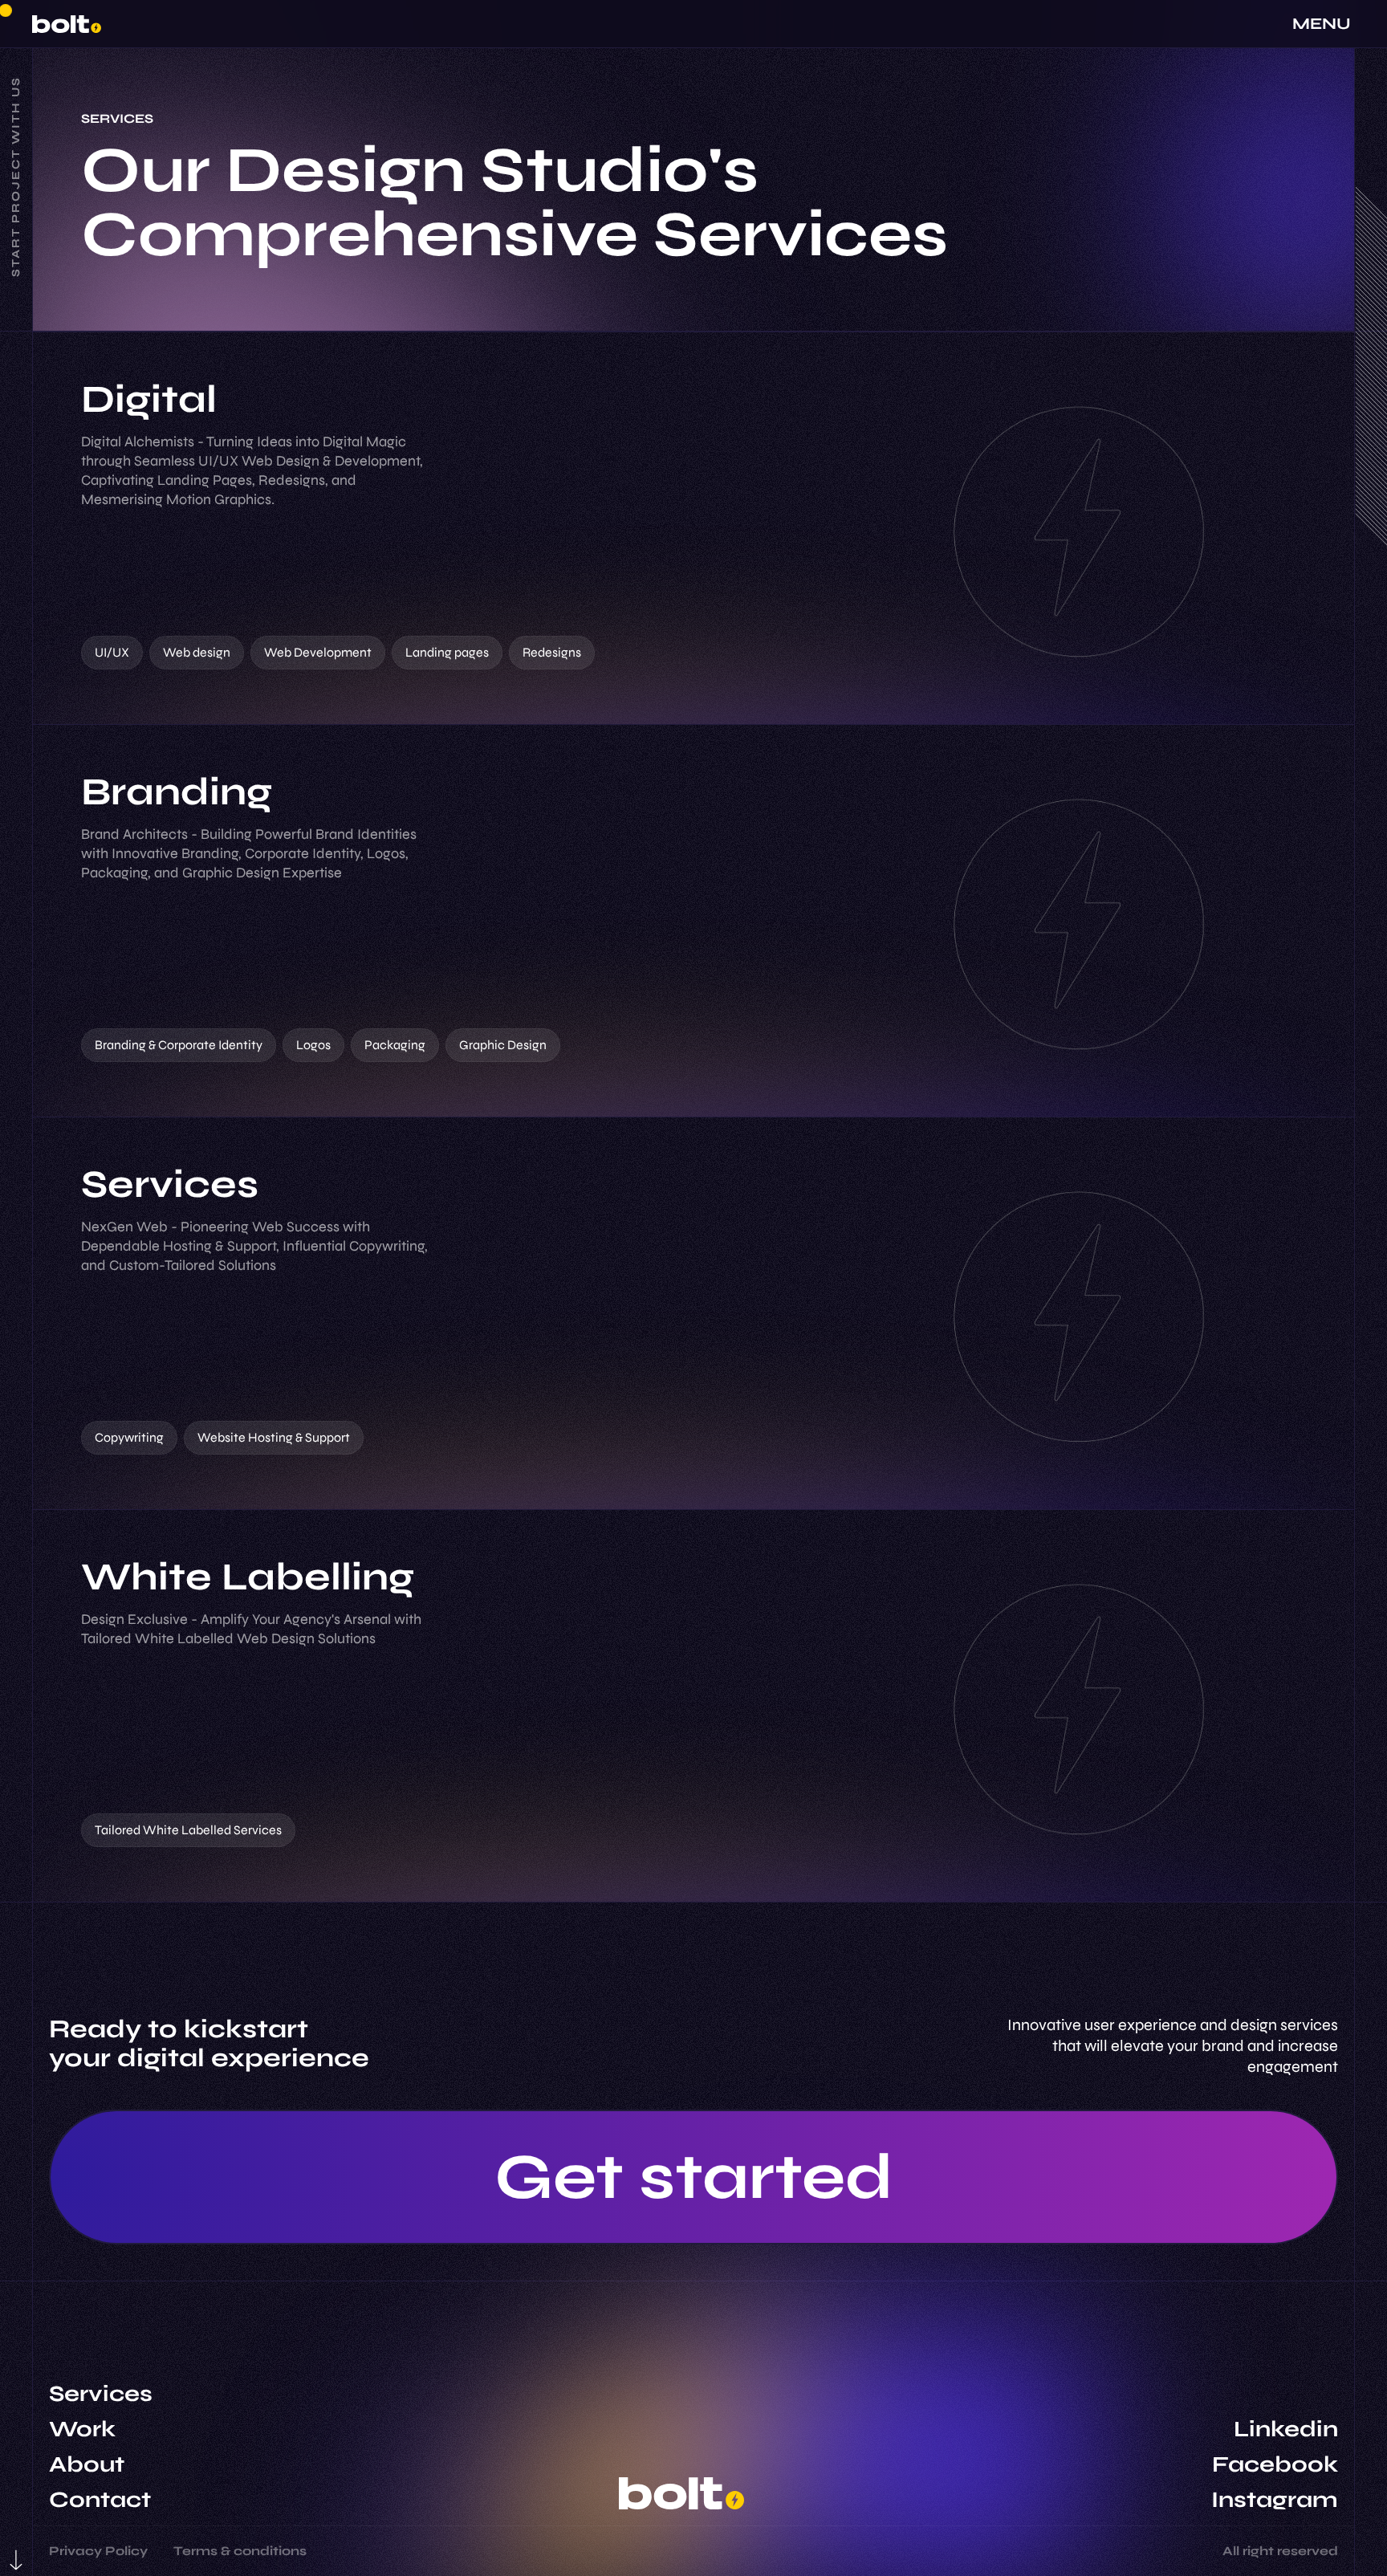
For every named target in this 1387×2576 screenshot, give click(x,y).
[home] (67, 24)
